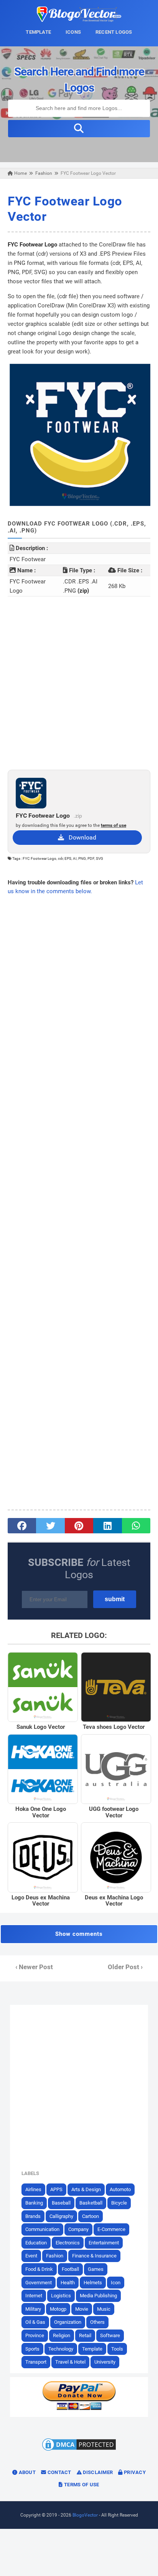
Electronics (68, 2243)
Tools (117, 2349)
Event (31, 2256)
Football (70, 2269)
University (105, 2362)
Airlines (33, 2189)
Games (96, 2269)
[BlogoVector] (79, 20)
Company (78, 2229)
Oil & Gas (35, 2322)
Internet (34, 2296)
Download (80, 837)
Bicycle (119, 2203)
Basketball (91, 2203)
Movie (82, 2309)
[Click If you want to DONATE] (79, 2408)
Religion (62, 2335)
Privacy (134, 2472)
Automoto (120, 2189)
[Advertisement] (79, 683)
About (26, 2472)
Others (97, 2322)
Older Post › (125, 1967)
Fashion (55, 2256)
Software (110, 2335)
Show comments (79, 1934)
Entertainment (104, 2243)
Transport (36, 2362)
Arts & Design (86, 2189)
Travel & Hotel (70, 2362)
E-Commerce (111, 2229)
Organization (68, 2322)
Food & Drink (39, 2269)
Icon (116, 2283)
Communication (42, 2229)
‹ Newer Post (34, 1967)
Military (33, 2309)
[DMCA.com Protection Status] (79, 2450)
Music (104, 2309)
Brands (33, 2216)
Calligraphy (61, 2216)
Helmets (93, 2283)
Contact (58, 2472)
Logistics (61, 2296)
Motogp (58, 2309)
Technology (61, 2349)
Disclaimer (97, 2472)
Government (39, 2283)
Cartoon (91, 2216)
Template (92, 2349)
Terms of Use (81, 2485)
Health (68, 2283)
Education (36, 2243)
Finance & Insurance (94, 2256)
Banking (34, 2203)
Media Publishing (98, 2296)
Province (35, 2335)
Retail (85, 2335)
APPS (56, 2189)
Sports (32, 2349)
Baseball (61, 2203)
